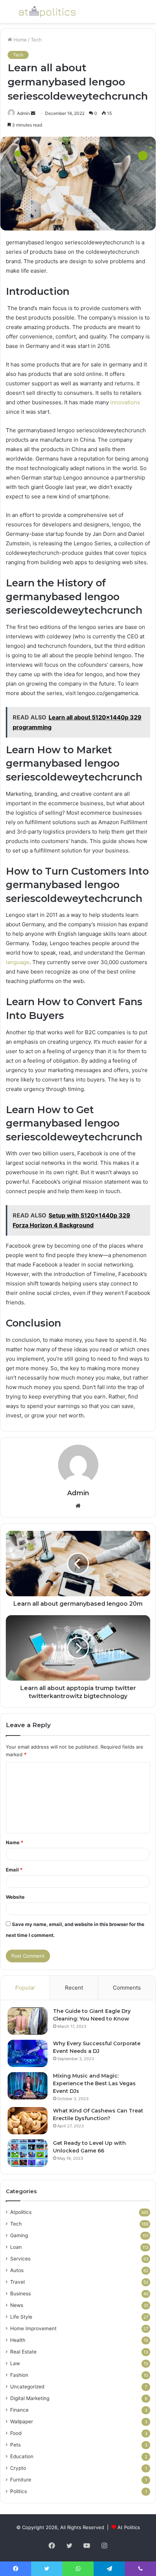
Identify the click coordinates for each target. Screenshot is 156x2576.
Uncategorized (27, 2387)
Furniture (21, 2480)
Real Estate (23, 2352)
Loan (16, 2247)
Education (22, 2456)
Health (18, 2340)
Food (16, 2433)
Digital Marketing (30, 2398)
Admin (23, 113)
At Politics (129, 2527)
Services (20, 2259)
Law (15, 2363)
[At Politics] (47, 11)
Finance (19, 2410)
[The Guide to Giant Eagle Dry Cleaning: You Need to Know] (28, 2021)
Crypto (18, 2468)
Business (20, 2294)
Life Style (21, 2317)
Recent (74, 1988)
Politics (19, 2491)
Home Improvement (33, 2328)
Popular (25, 1988)
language (18, 962)
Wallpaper (22, 2421)
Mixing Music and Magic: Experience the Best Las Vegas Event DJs (94, 2083)
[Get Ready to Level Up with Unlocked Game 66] (28, 2153)
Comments (127, 1988)
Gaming (19, 2235)
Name (15, 1842)
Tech (36, 40)
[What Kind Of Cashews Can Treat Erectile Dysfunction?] (28, 2121)
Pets (15, 2445)
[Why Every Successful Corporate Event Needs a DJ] (28, 2053)
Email (14, 1870)
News (17, 2305)
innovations (125, 402)
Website (15, 1897)
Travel (17, 2282)
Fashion (19, 2375)
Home (19, 40)
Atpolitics (21, 2212)
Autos (17, 2270)
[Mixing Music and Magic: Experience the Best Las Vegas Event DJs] (28, 2086)
